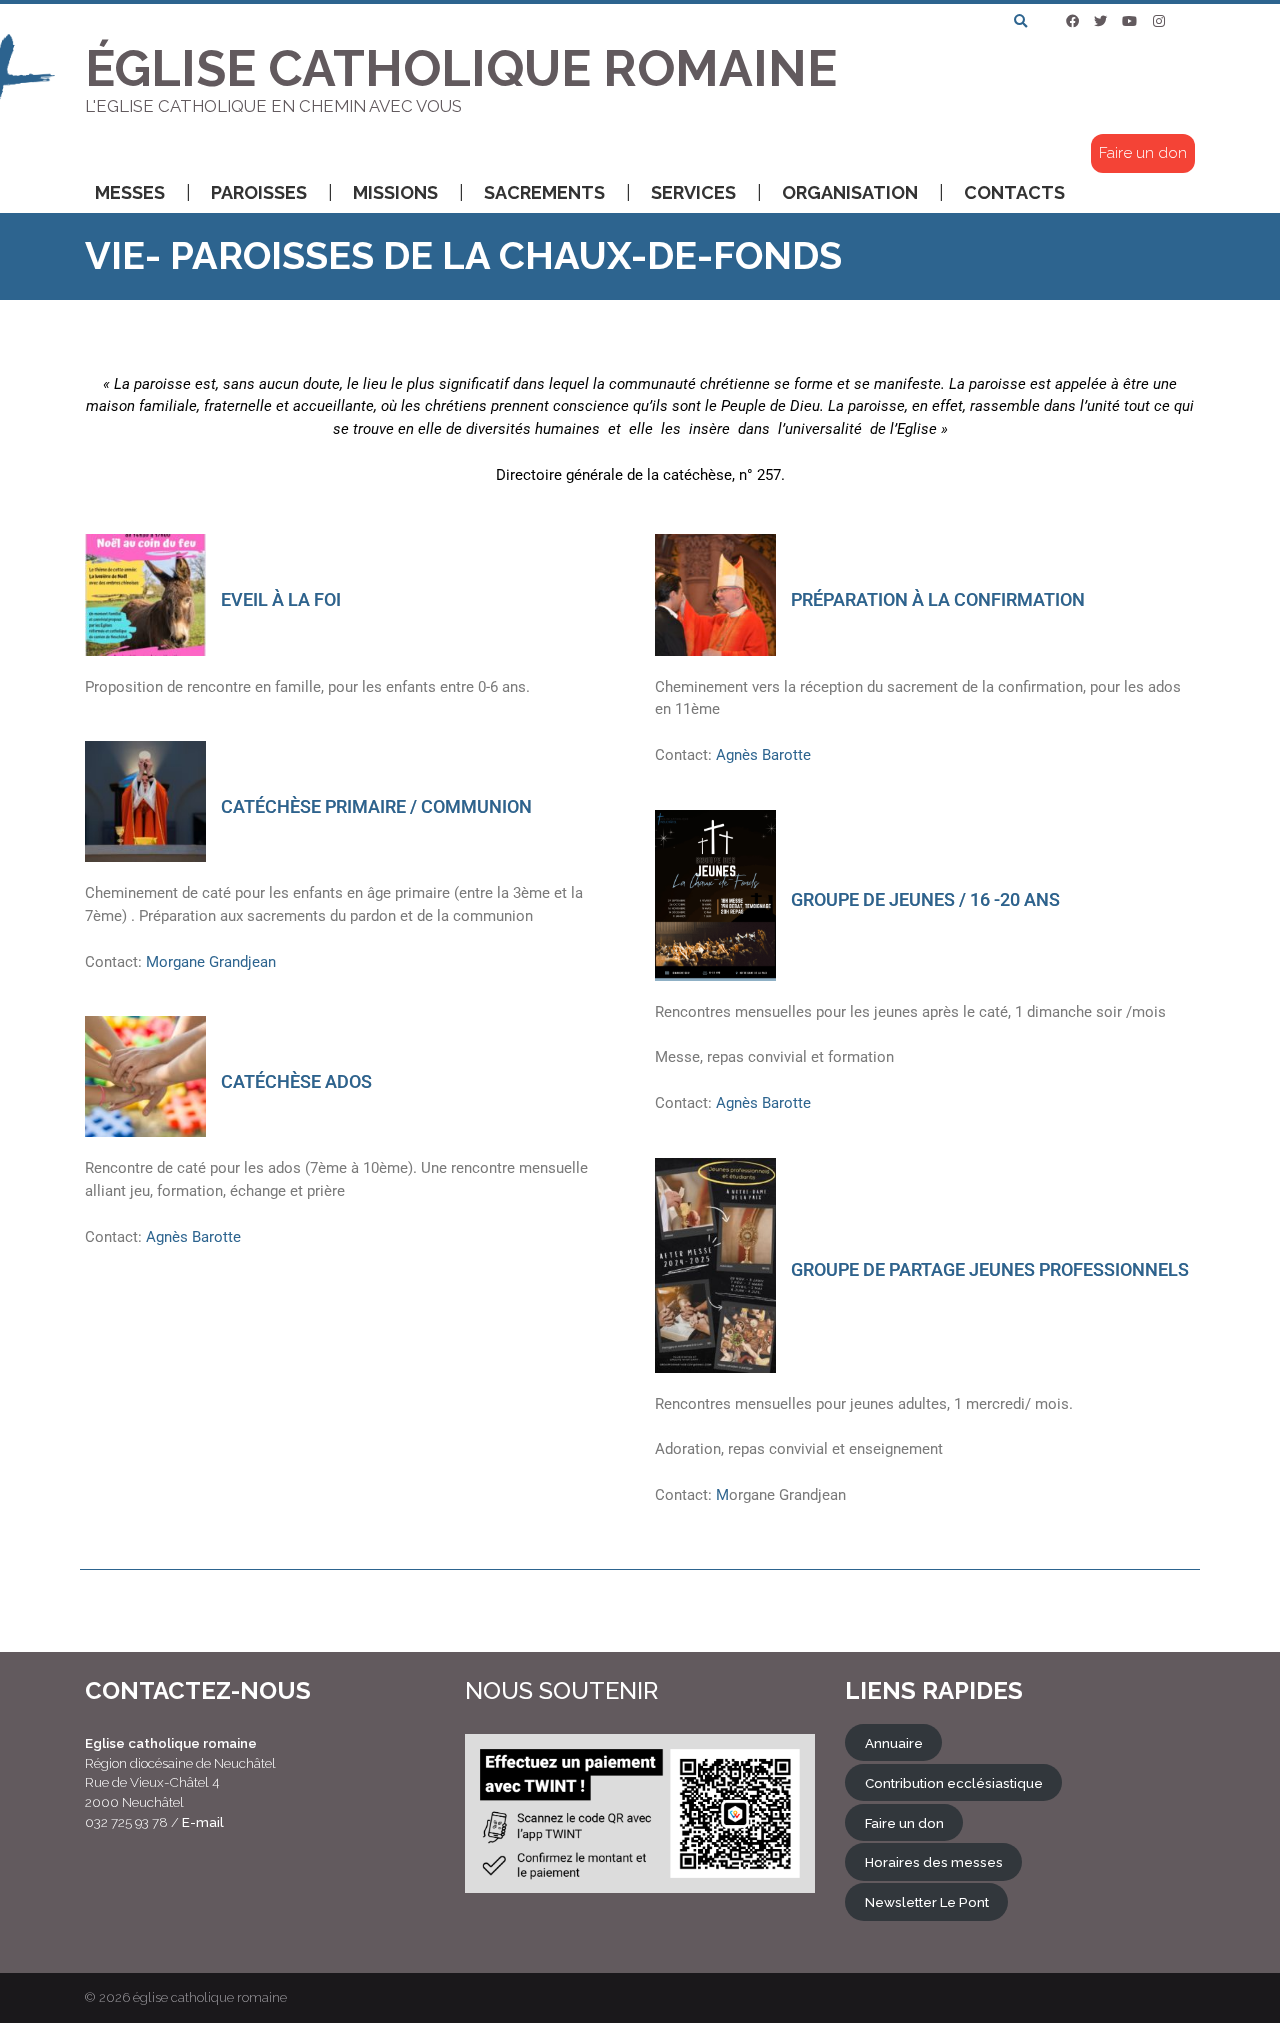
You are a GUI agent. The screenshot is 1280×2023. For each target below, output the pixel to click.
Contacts (1014, 192)
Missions (395, 192)
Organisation (850, 192)
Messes (130, 192)
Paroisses (259, 192)
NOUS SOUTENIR (561, 1690)
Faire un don (1143, 153)
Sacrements (544, 192)
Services (693, 192)
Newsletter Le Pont (927, 1902)
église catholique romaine (210, 1997)
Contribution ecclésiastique (954, 1782)
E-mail (203, 1822)
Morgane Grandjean (209, 962)
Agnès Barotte (191, 1237)
